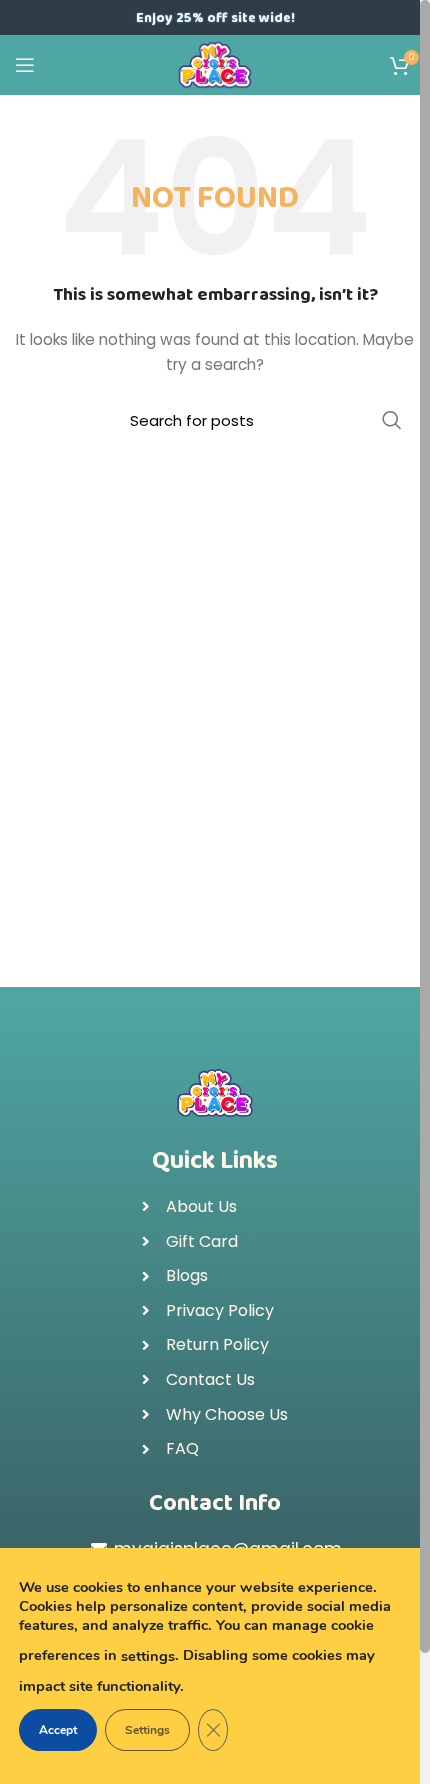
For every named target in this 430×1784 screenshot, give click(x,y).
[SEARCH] (392, 420)
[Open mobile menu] (25, 65)
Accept (58, 1730)
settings (148, 1656)
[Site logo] (215, 64)
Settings (147, 1730)
